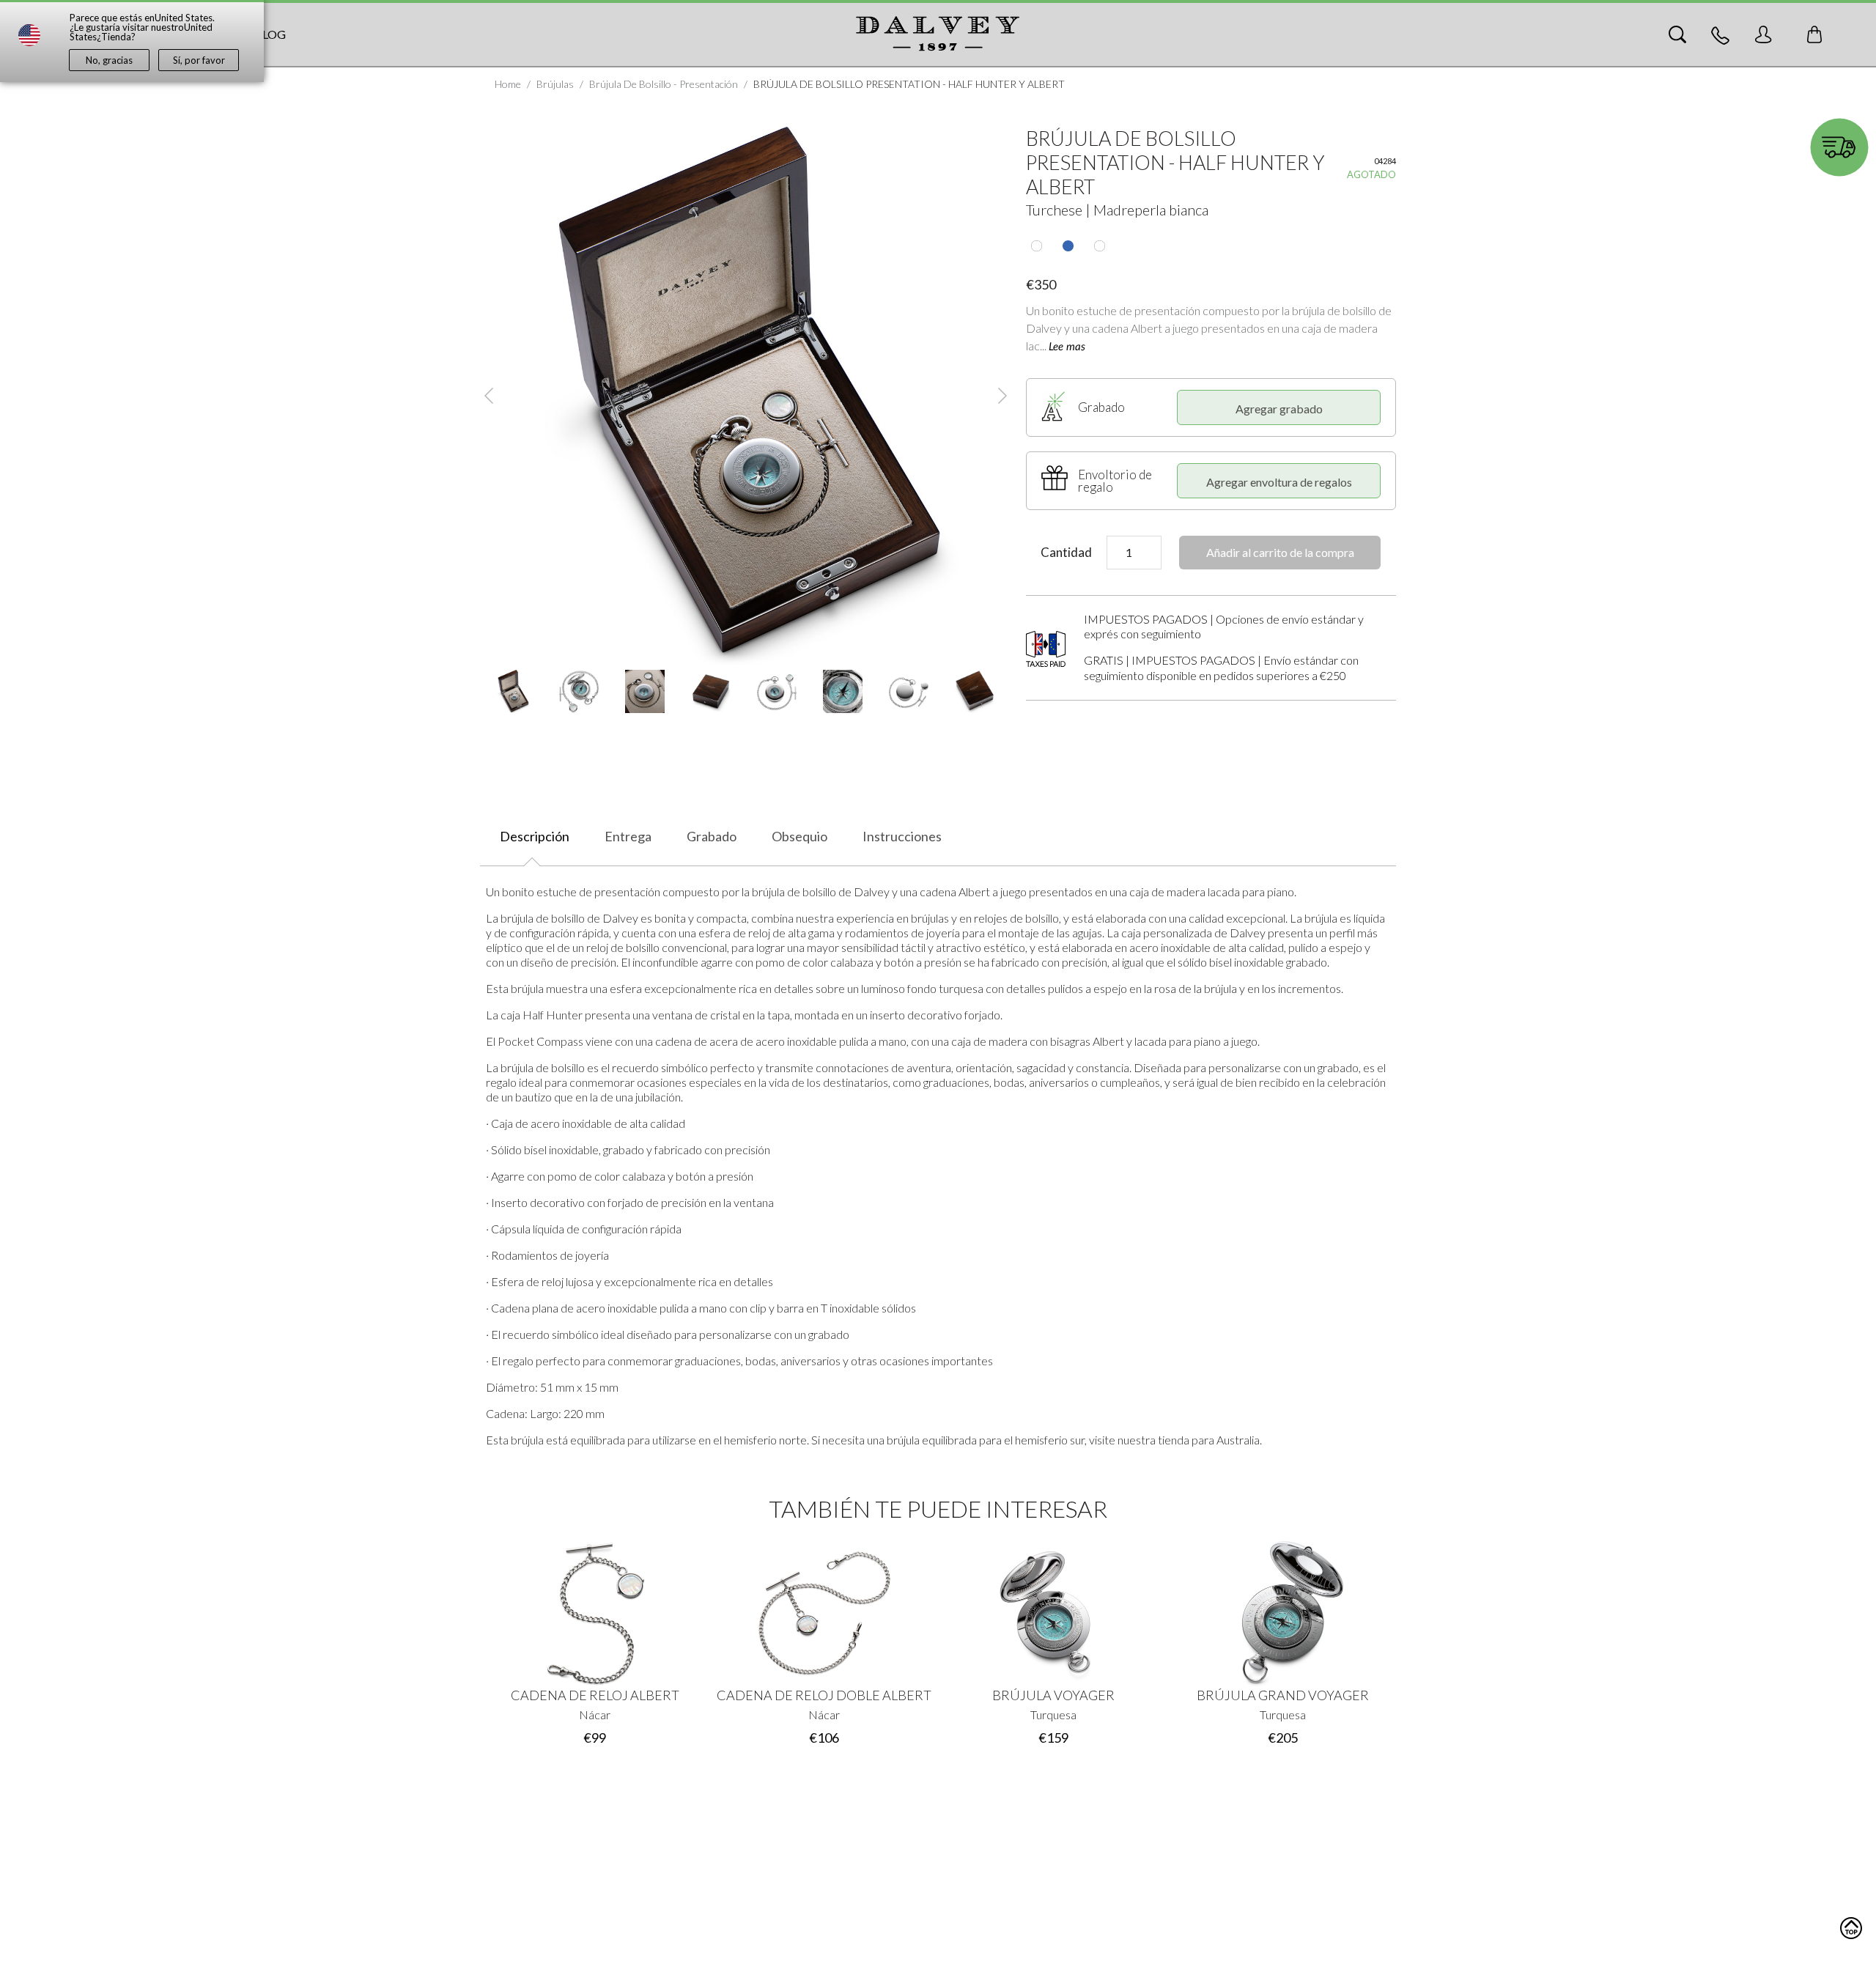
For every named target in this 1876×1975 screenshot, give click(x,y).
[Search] (1677, 34)
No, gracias (109, 60)
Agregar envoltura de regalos (1279, 482)
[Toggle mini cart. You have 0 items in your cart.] (1814, 34)
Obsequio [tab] (799, 836)
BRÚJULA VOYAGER (1053, 1695)
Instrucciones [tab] (902, 836)
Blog (270, 34)
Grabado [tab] (712, 836)
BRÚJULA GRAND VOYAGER (1283, 1695)
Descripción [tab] (535, 836)
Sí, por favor (199, 60)
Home (508, 84)
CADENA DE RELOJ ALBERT (595, 1695)
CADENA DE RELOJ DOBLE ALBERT (824, 1695)
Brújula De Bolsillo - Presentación (664, 84)
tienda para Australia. (1210, 1440)
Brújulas (555, 84)
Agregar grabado (1279, 409)
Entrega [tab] (628, 836)
